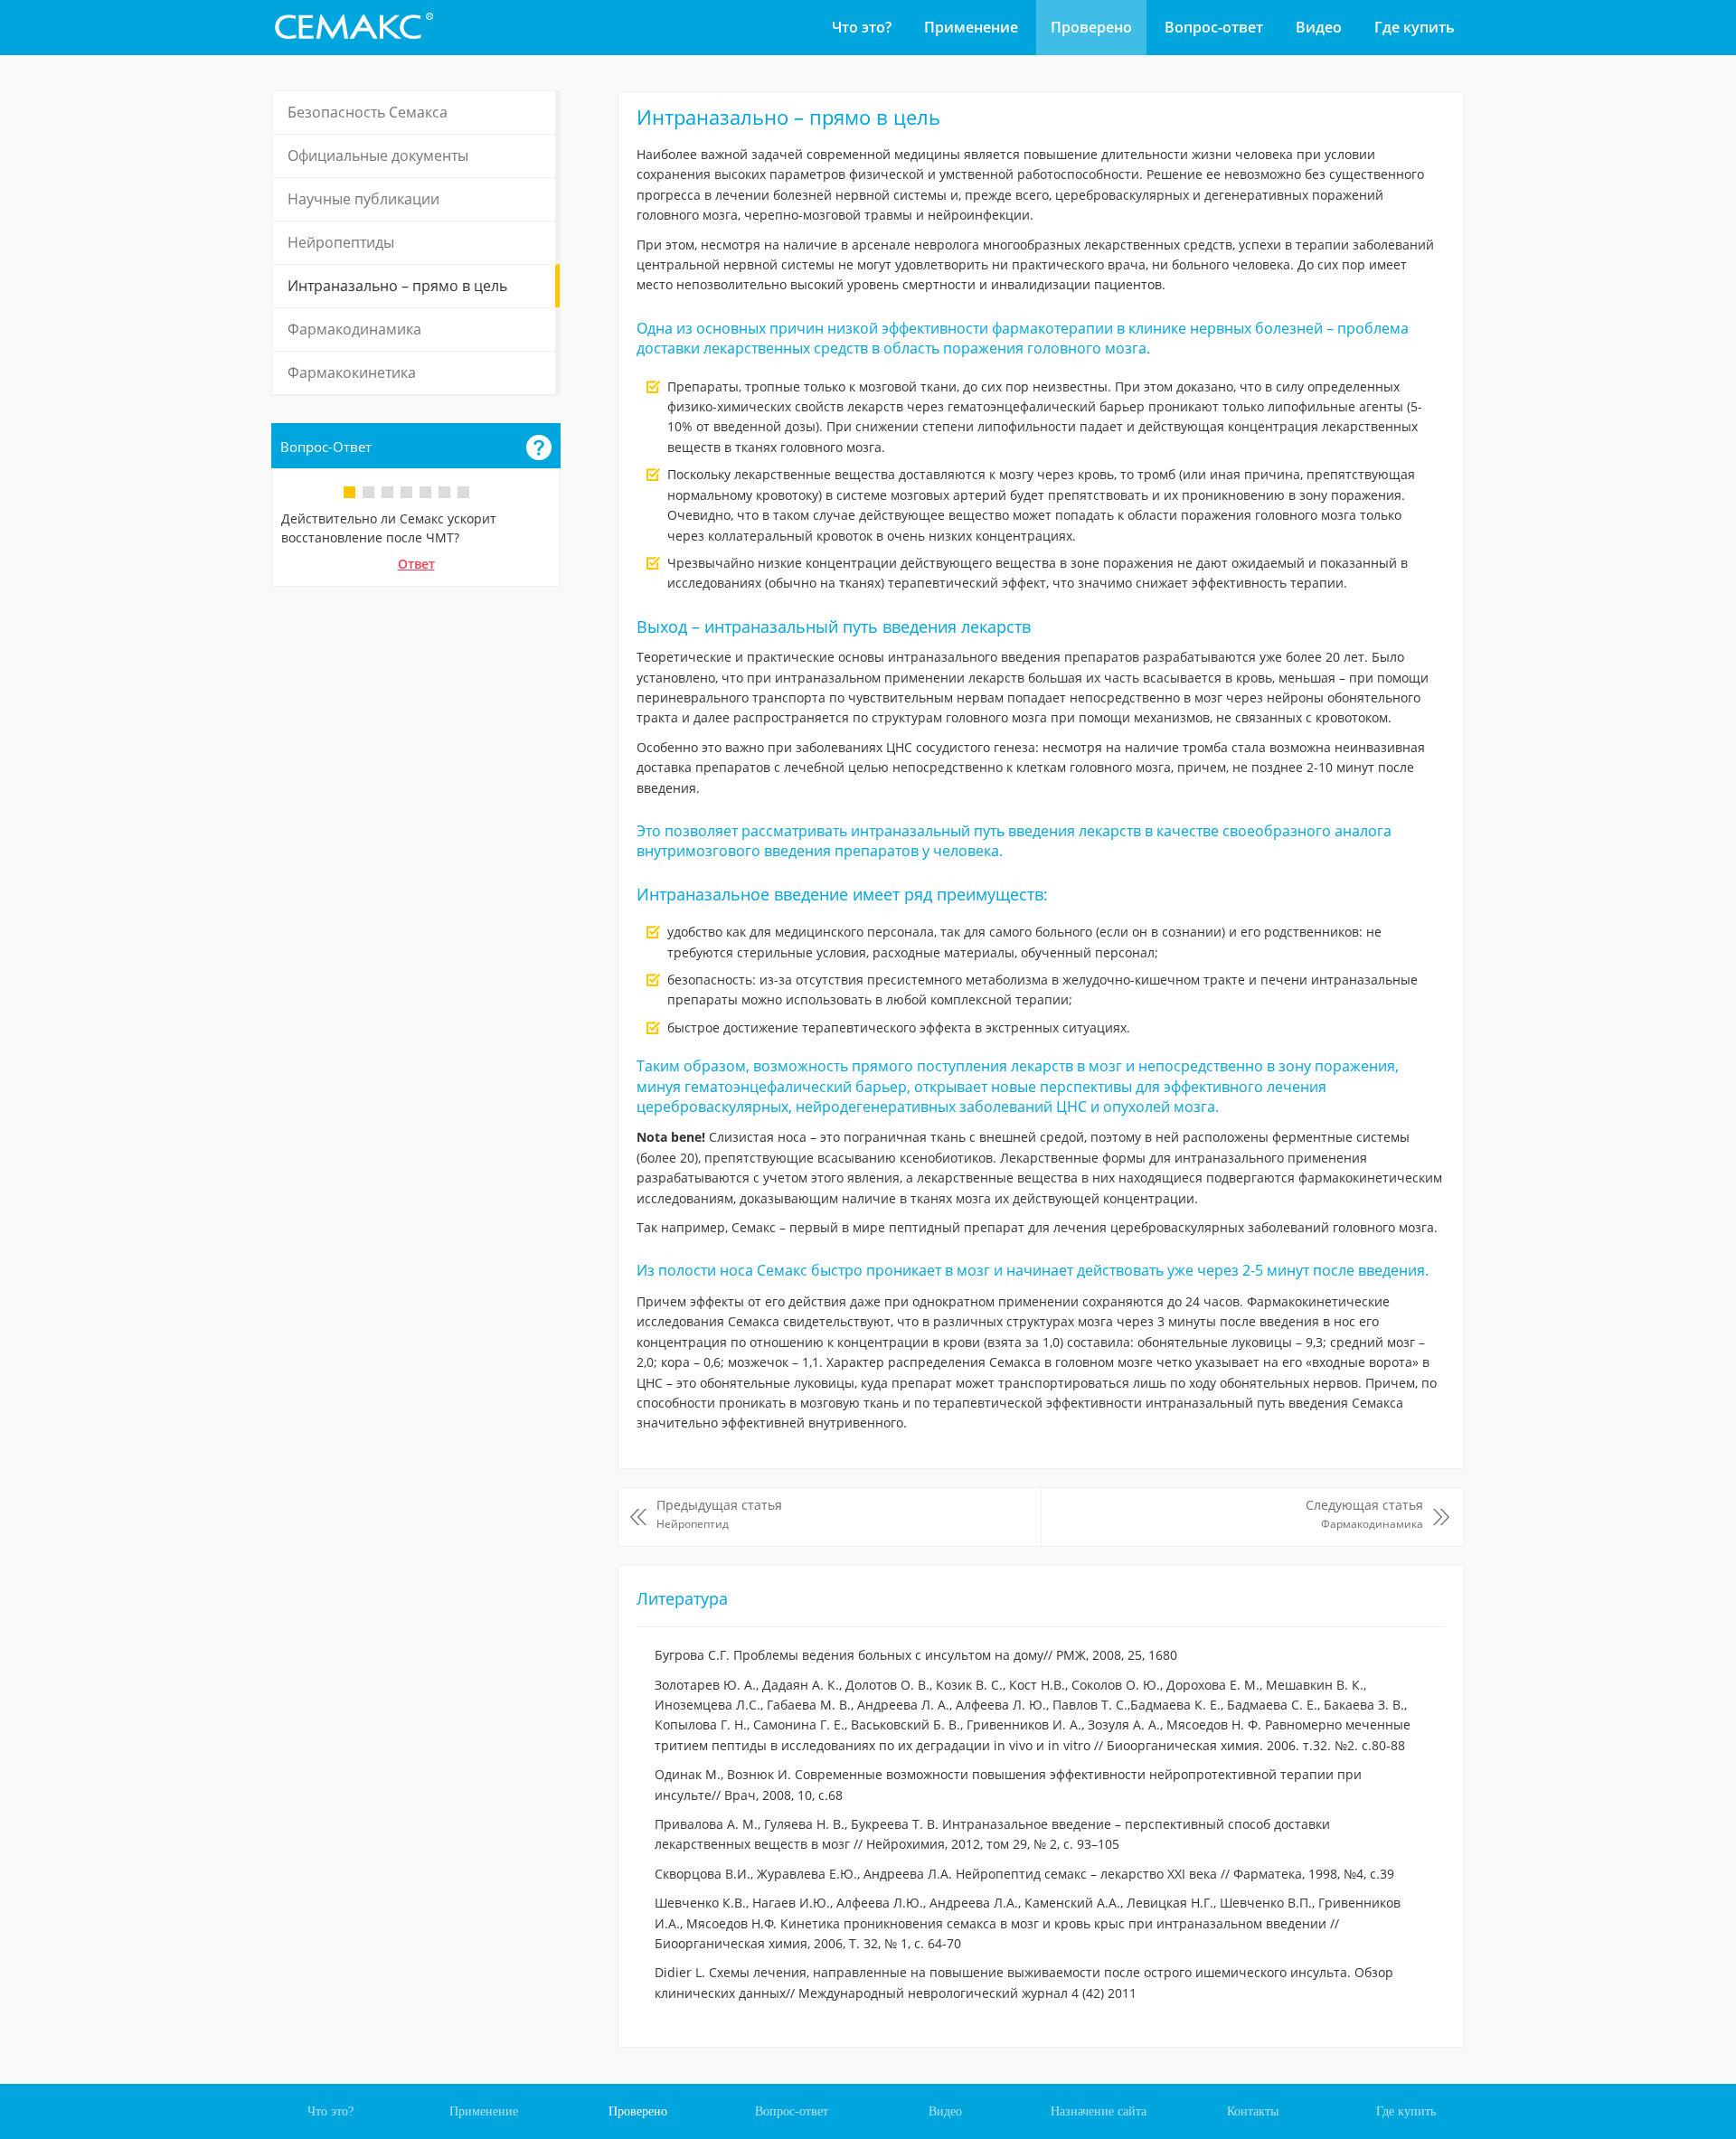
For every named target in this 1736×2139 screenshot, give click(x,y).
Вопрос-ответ (1214, 27)
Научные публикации (363, 199)
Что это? (862, 27)
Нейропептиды (341, 242)
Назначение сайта (1099, 2111)
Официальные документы (378, 155)
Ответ (416, 564)
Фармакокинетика (352, 372)
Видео (1319, 27)
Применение (971, 27)
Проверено (1091, 27)
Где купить (1415, 27)
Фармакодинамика (354, 329)
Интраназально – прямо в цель (397, 286)
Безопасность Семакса (368, 112)
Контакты (1253, 2111)
